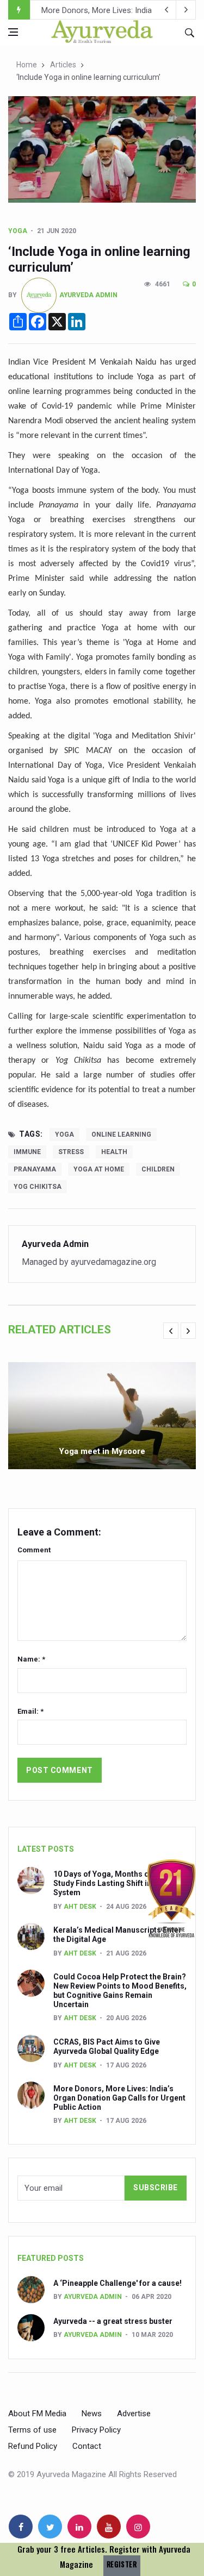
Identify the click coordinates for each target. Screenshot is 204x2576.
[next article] (166, 10)
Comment (34, 1550)
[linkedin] (79, 2527)
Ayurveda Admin (88, 295)
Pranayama (35, 1169)
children (158, 1169)
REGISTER (122, 2564)
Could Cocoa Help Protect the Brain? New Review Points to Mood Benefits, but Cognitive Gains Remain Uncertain (120, 1990)
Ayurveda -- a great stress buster (113, 2321)
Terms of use (32, 2430)
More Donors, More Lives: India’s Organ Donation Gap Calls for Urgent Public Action (119, 2098)
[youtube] (109, 2527)
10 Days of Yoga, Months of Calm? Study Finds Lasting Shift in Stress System (115, 1883)
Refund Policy (33, 2446)
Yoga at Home (99, 1169)
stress (71, 1152)
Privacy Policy (96, 2430)
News (92, 2414)
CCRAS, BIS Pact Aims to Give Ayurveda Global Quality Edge (107, 2047)
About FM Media (37, 2414)
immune (27, 1152)
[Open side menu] (13, 32)
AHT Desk (80, 1907)
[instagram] (138, 2527)
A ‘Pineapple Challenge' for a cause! (118, 2283)
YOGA (18, 231)
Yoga (64, 1135)
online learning (121, 1135)
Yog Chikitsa (38, 1187)
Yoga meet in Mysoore (102, 1451)
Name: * (31, 1659)
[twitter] (50, 2527)
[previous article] (186, 10)
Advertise (134, 2414)
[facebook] (21, 2527)
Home (27, 65)
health (114, 1152)
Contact (87, 2446)
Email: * (30, 1711)
